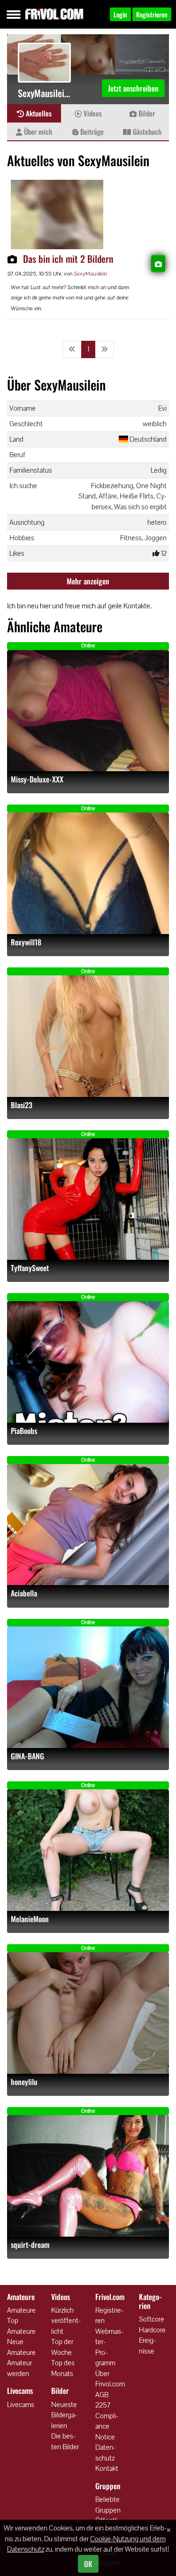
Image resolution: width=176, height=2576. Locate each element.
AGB (102, 2395)
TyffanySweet (30, 1268)
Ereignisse (147, 2346)
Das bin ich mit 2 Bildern (68, 259)
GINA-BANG (27, 1756)
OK (88, 2564)
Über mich (37, 131)
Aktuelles (38, 113)
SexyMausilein (90, 274)
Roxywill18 (26, 942)
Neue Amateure (21, 2347)
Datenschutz (105, 2453)
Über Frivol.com (110, 2379)
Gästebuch (146, 131)
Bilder (146, 113)
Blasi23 (22, 1105)
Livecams (21, 2404)
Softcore (152, 2319)
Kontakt (107, 2468)
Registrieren (109, 2315)
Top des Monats (63, 2368)
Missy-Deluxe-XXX (37, 779)
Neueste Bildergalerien (64, 2415)
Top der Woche (62, 2347)
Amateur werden (19, 2368)
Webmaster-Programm (109, 2347)
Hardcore (152, 2330)
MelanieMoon (30, 1919)
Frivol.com (54, 14)
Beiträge (91, 131)
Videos (92, 113)
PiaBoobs (24, 1431)
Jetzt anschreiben (133, 88)
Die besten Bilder (65, 2441)
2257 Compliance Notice (107, 2421)
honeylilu (24, 2082)
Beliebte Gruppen (108, 2505)
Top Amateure (21, 2326)
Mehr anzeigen (88, 581)
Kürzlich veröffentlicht (66, 2321)
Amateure (21, 2310)
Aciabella (24, 1593)
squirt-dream (30, 2245)
